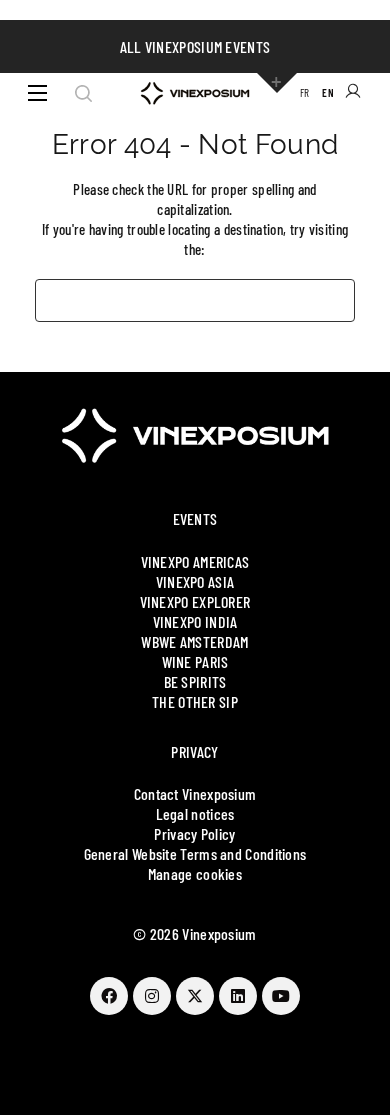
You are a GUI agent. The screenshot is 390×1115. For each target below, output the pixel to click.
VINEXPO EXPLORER (195, 601)
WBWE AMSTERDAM (194, 641)
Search (83, 93)
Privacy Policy (194, 833)
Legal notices (195, 813)
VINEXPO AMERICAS (195, 561)
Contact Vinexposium (195, 793)
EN (328, 92)
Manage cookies (195, 873)
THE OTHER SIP (195, 701)
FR (305, 92)
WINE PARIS (195, 661)
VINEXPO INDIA (195, 621)
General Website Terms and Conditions (195, 853)
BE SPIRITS (195, 681)
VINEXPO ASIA (195, 581)
